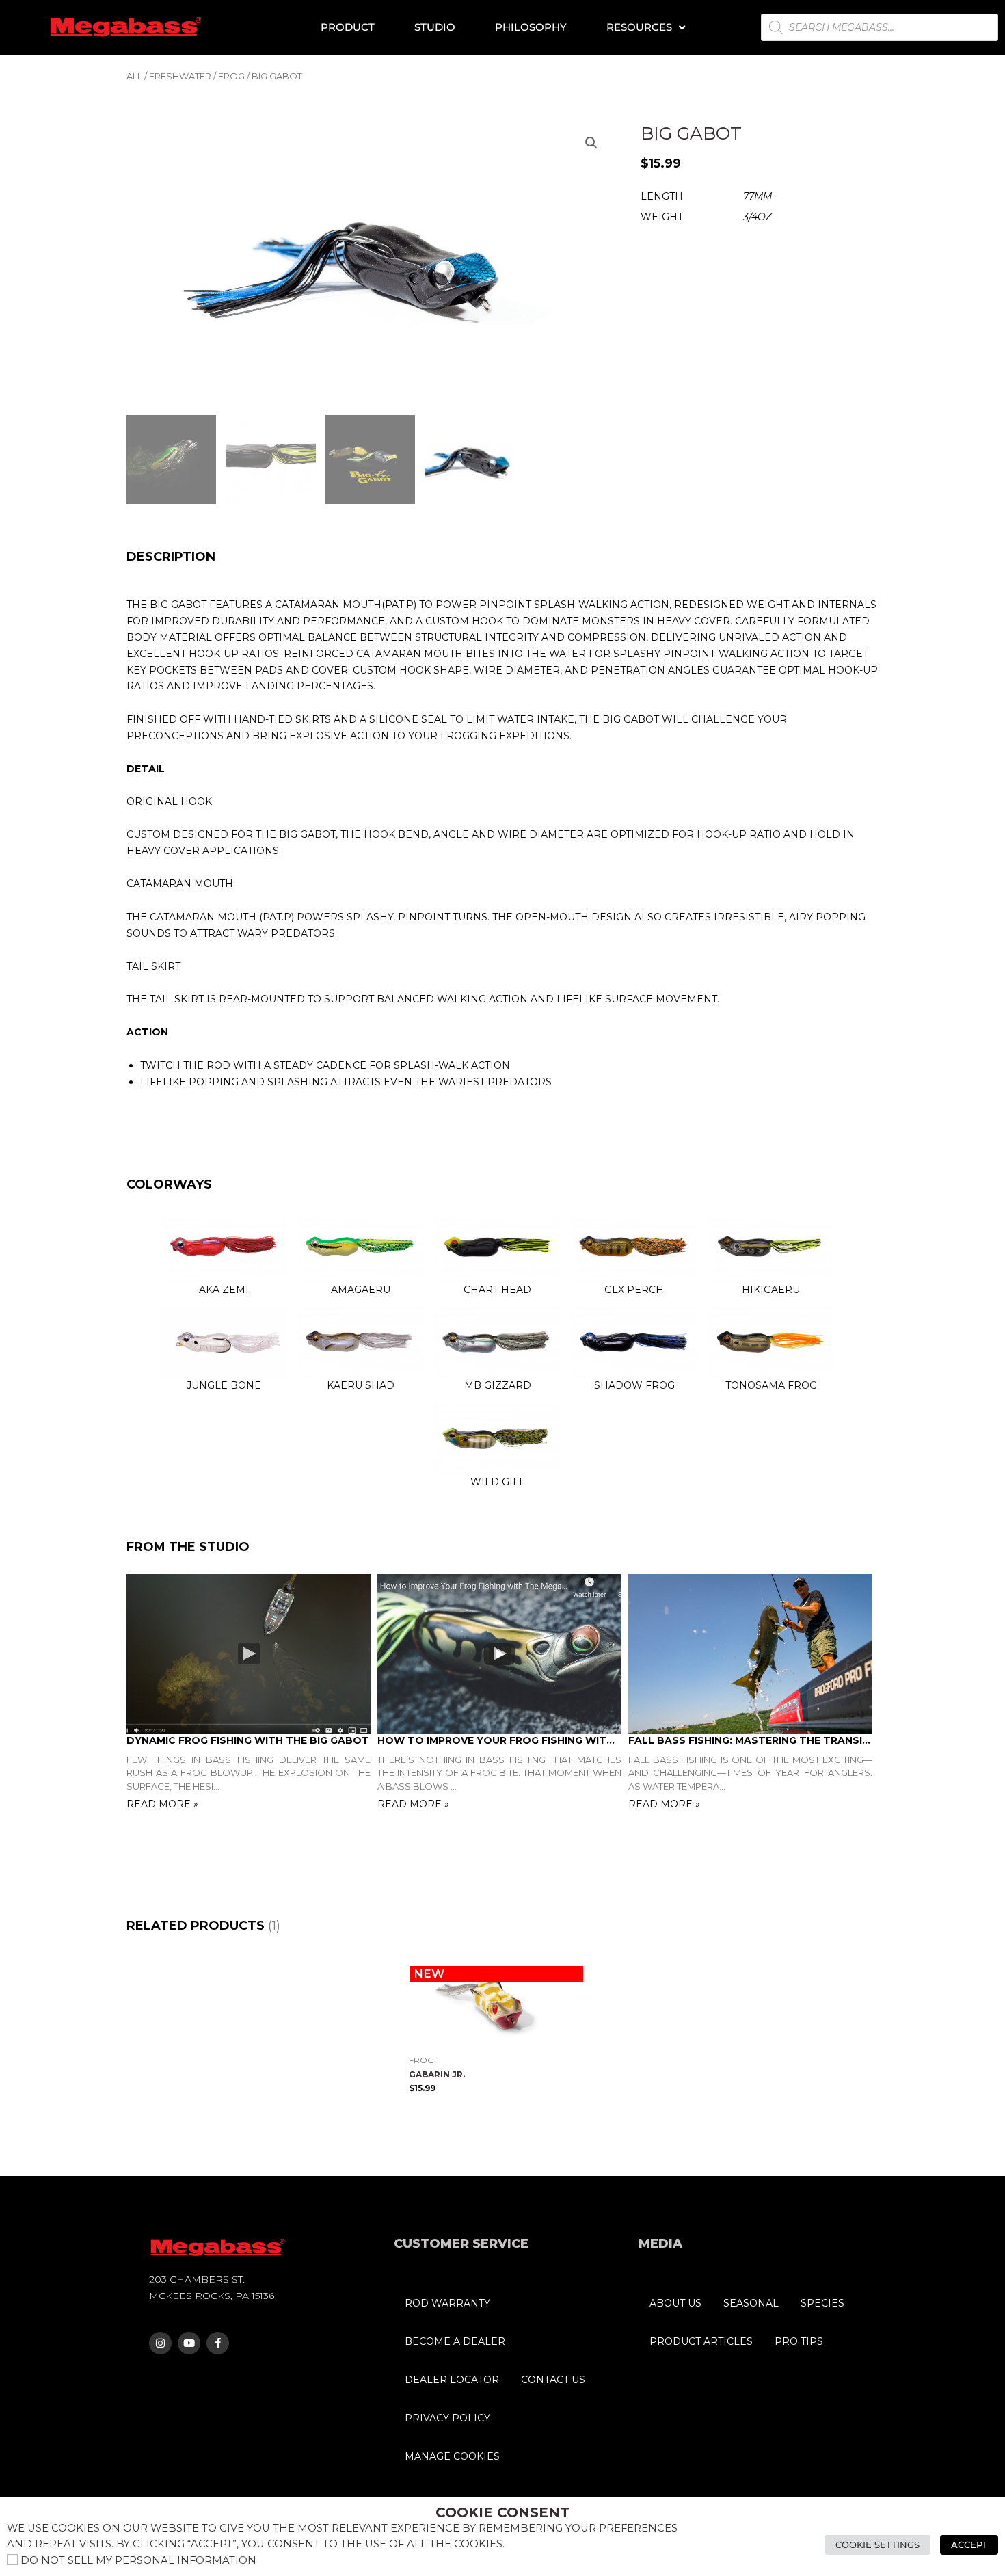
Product (348, 27)
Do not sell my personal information (138, 2560)
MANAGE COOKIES (452, 2456)
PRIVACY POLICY (447, 2418)
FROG (231, 76)
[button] (591, 143)
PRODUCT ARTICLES (701, 2341)
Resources (639, 27)
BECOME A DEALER (455, 2341)
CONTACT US (553, 2380)
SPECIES (822, 2303)
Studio (435, 27)
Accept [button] (969, 2545)
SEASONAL (751, 2303)
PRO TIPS (799, 2341)
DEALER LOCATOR (452, 2380)
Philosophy (531, 27)
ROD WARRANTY (447, 2303)
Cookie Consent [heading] (502, 2512)
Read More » (162, 1804)
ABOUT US (675, 2303)
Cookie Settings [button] (877, 2545)
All (134, 76)
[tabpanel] (252, 1694)
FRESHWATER (180, 76)
